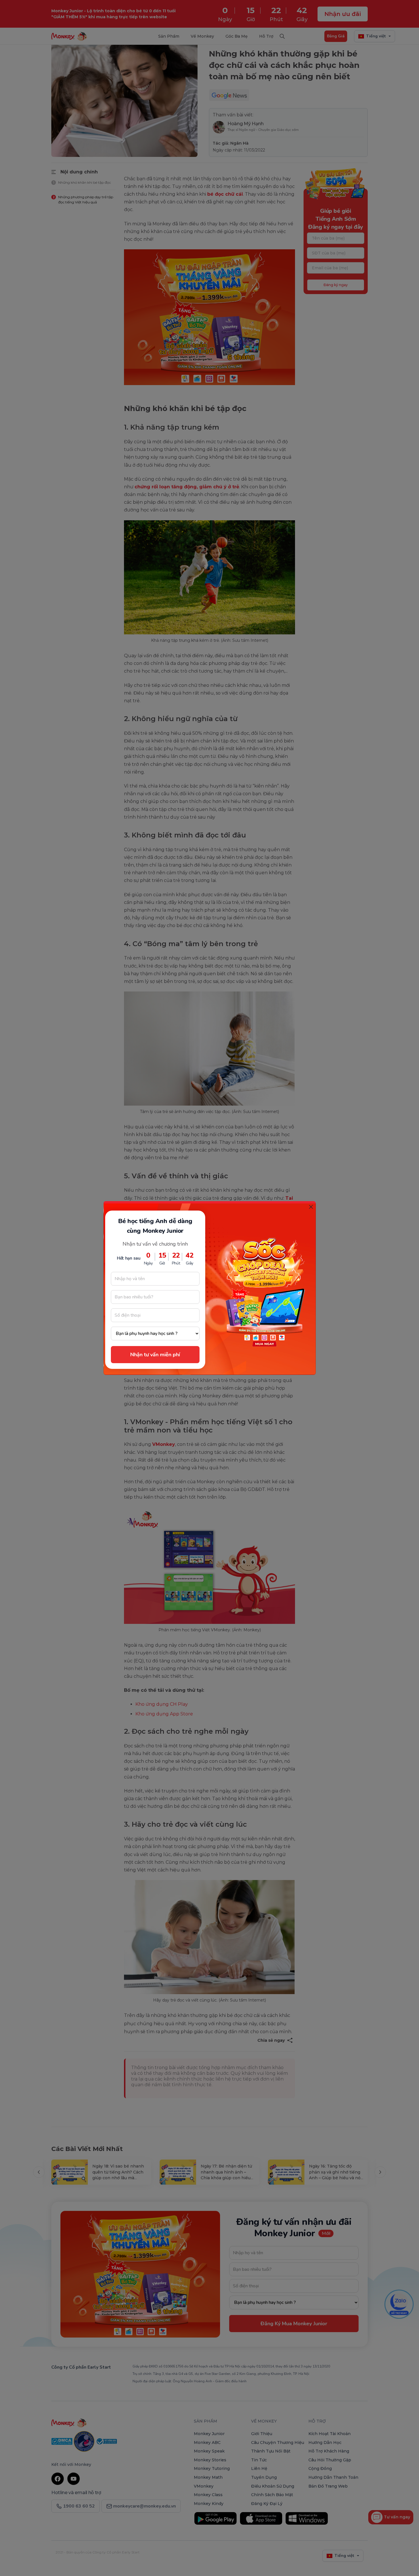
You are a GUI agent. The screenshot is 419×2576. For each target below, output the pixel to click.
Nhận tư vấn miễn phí (155, 1355)
